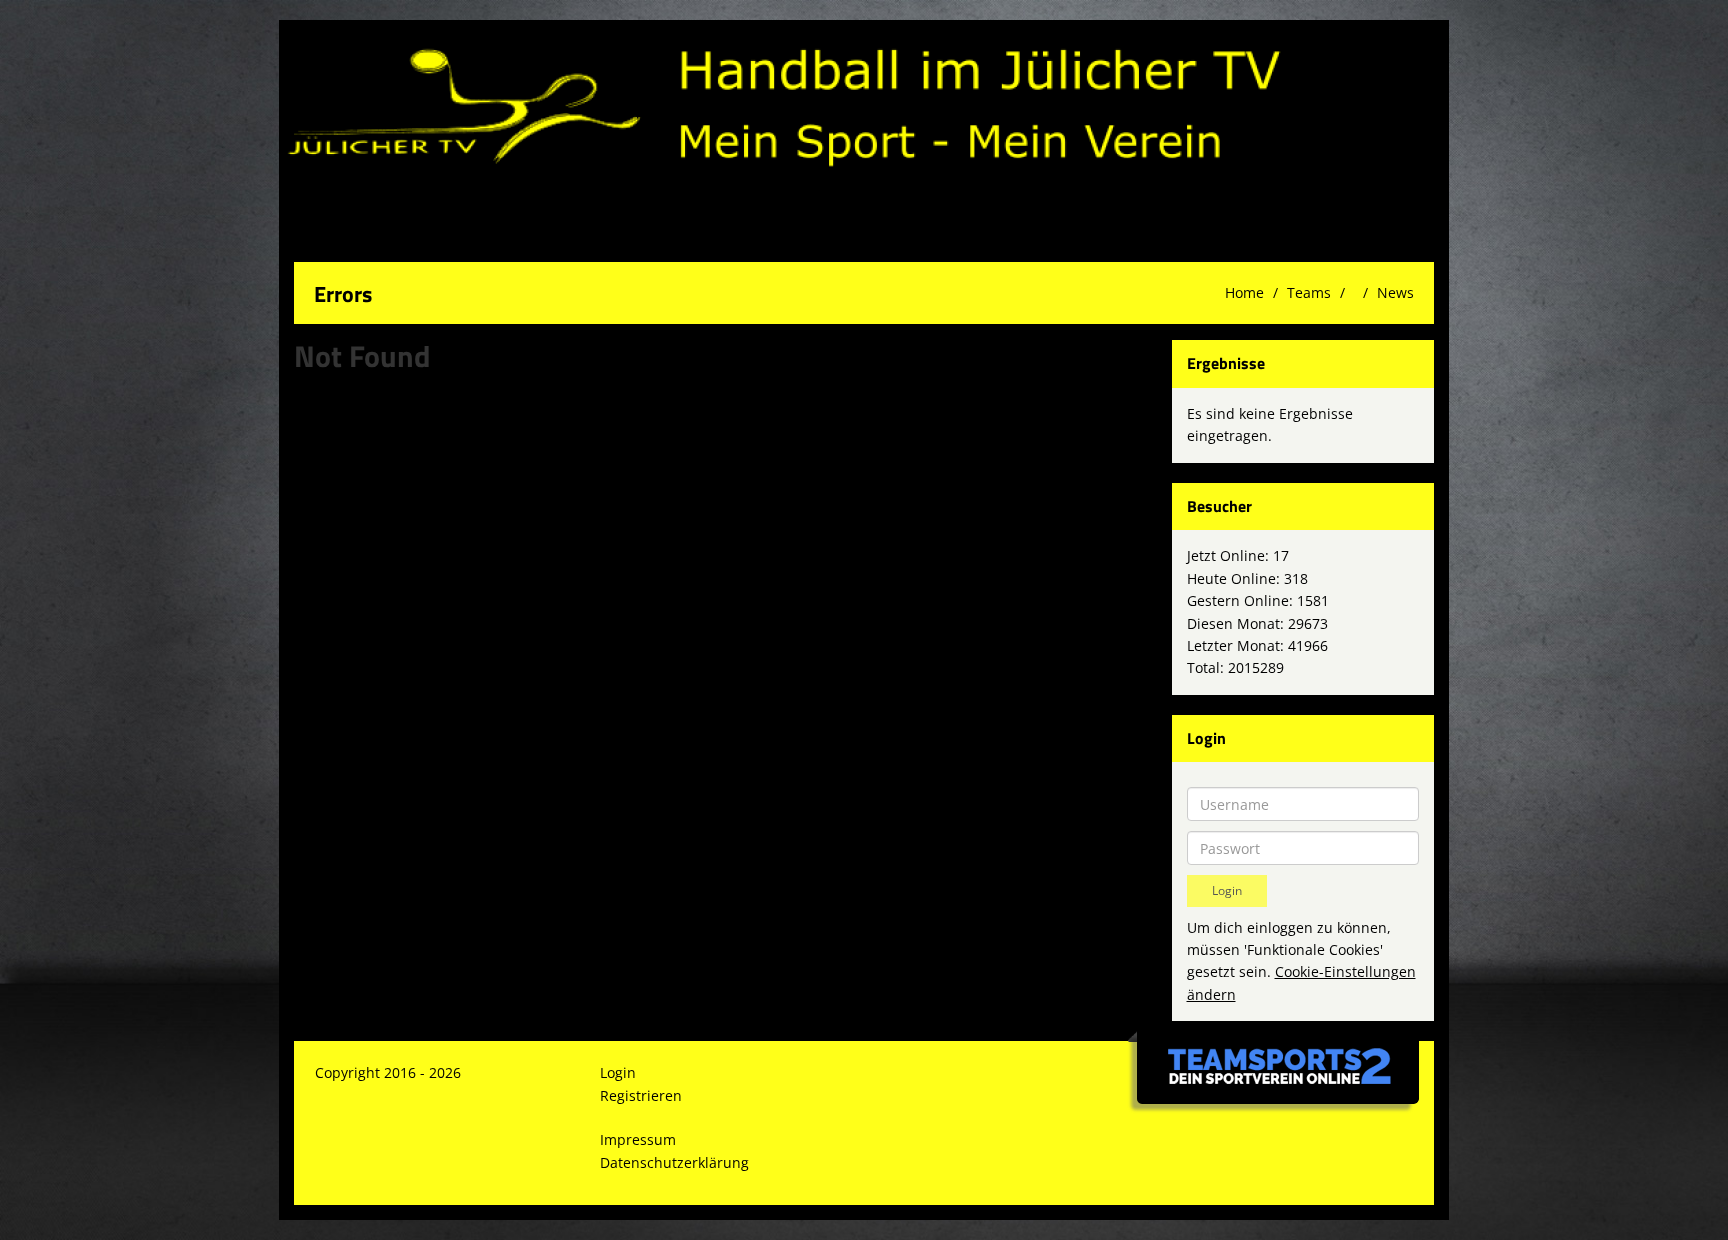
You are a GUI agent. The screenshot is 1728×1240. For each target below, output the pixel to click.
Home (1244, 292)
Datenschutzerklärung (674, 1162)
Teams (1309, 292)
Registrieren (641, 1095)
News (1395, 292)
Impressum (638, 1139)
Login (618, 1072)
